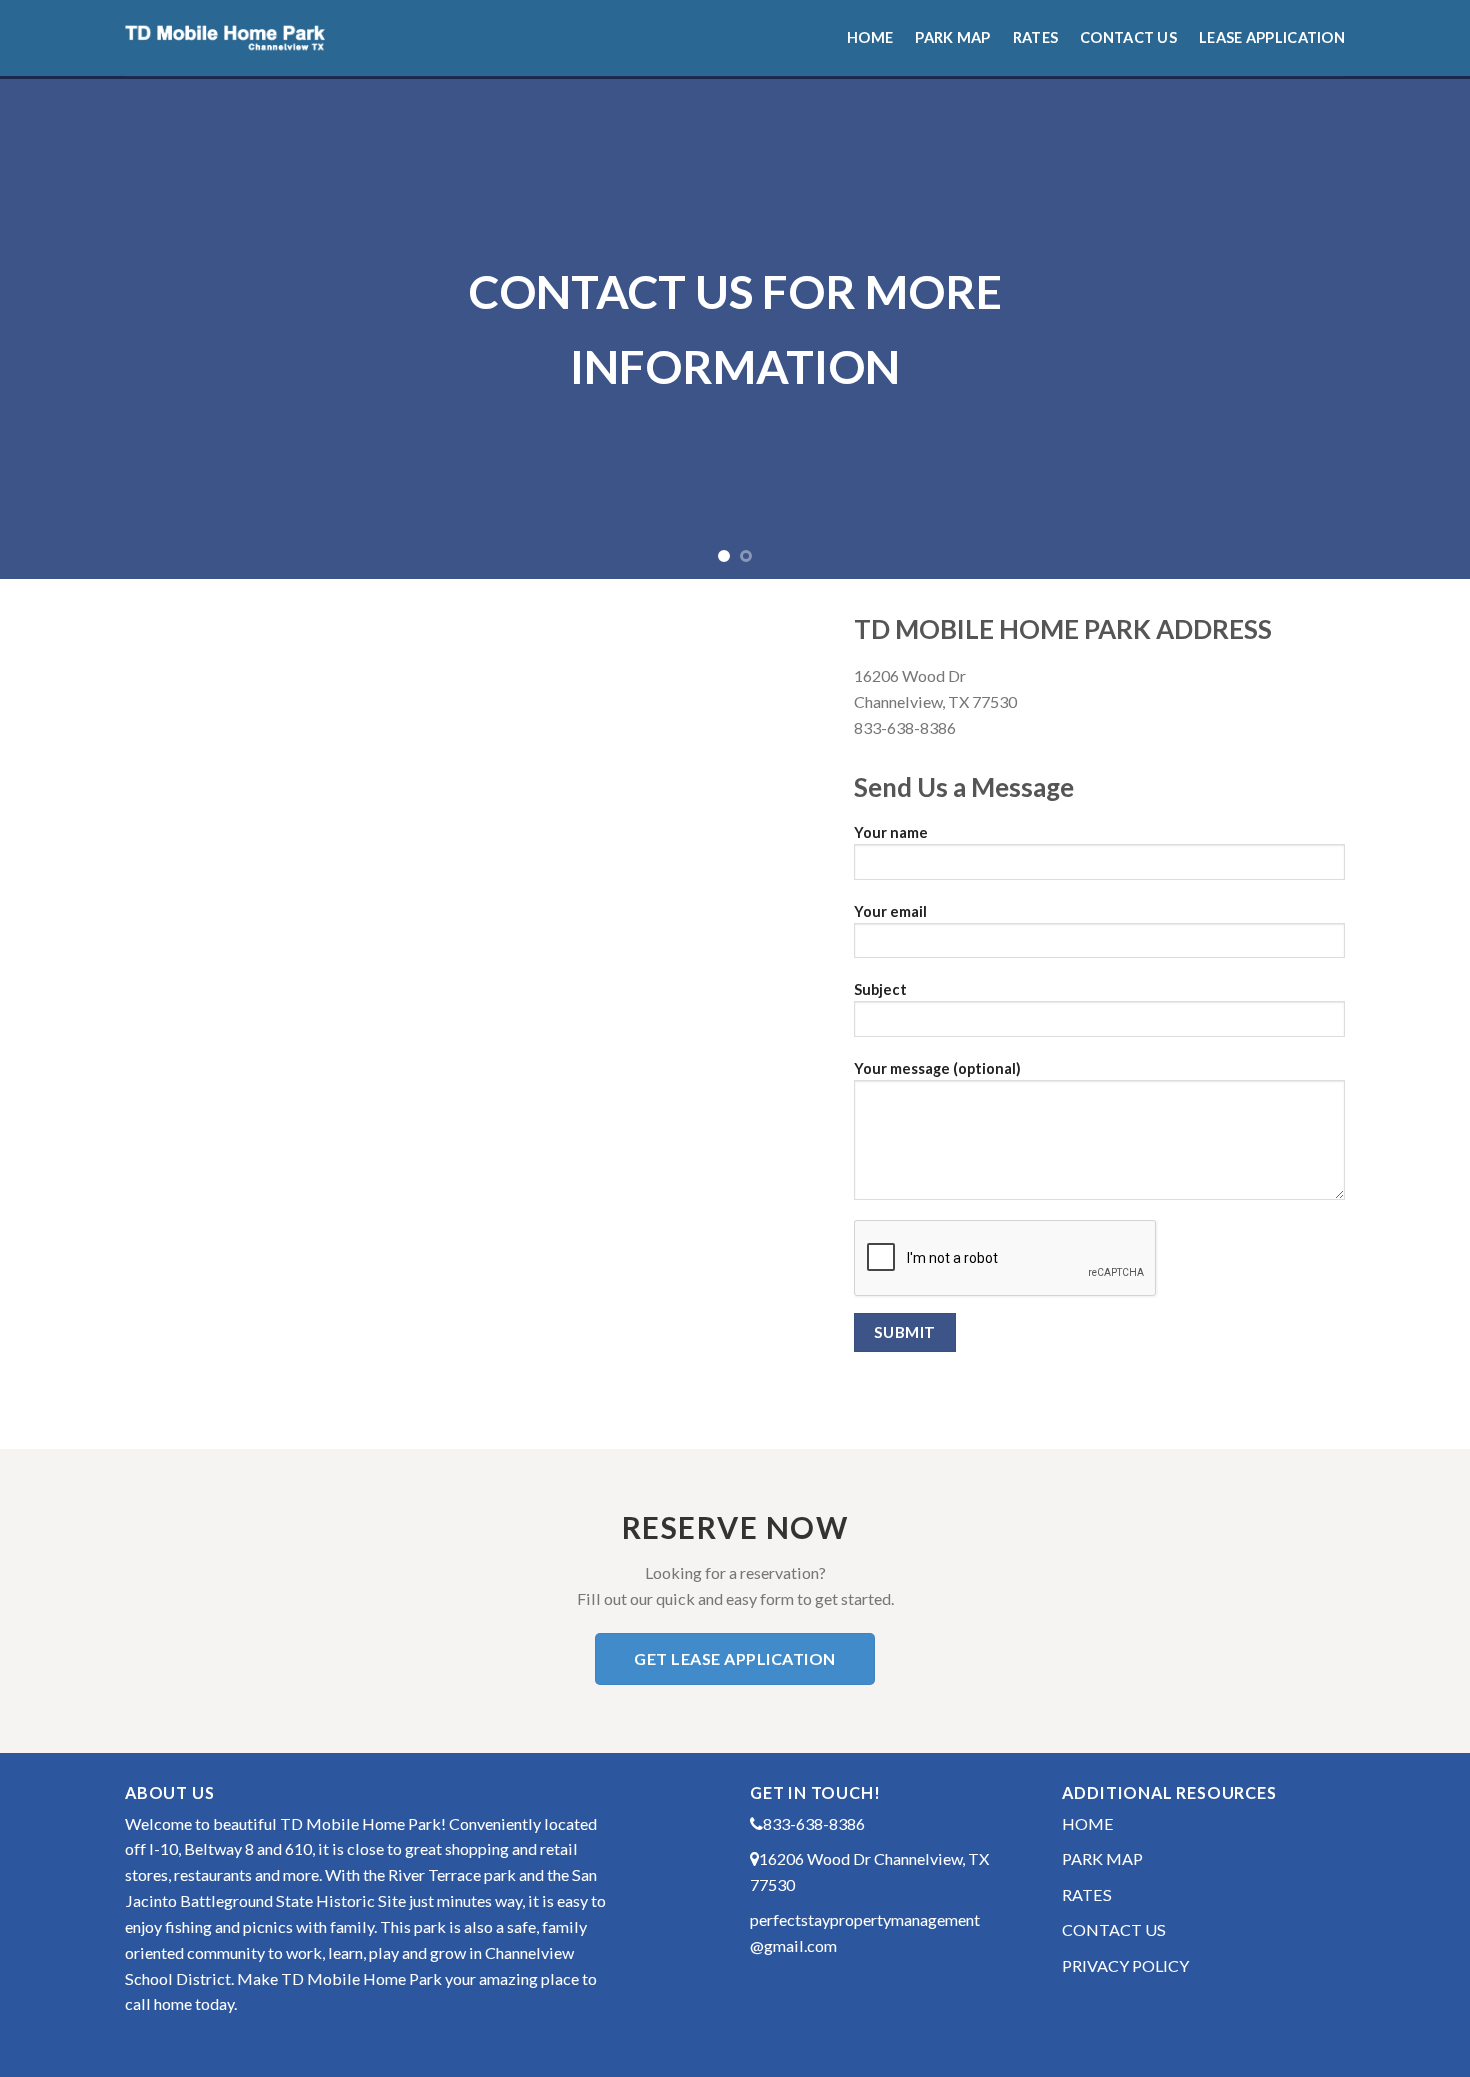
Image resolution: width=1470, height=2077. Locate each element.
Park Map (952, 37)
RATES (1087, 1894)
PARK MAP (1102, 1858)
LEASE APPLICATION (1272, 37)
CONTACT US (1114, 1929)
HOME (1088, 1823)
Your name (891, 832)
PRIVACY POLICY (1125, 1965)
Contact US (1128, 37)
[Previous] (55, 329)
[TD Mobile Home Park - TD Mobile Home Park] (225, 38)
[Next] (1415, 329)
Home (870, 37)
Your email (890, 911)
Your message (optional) (937, 1068)
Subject (880, 989)
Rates (1035, 37)
